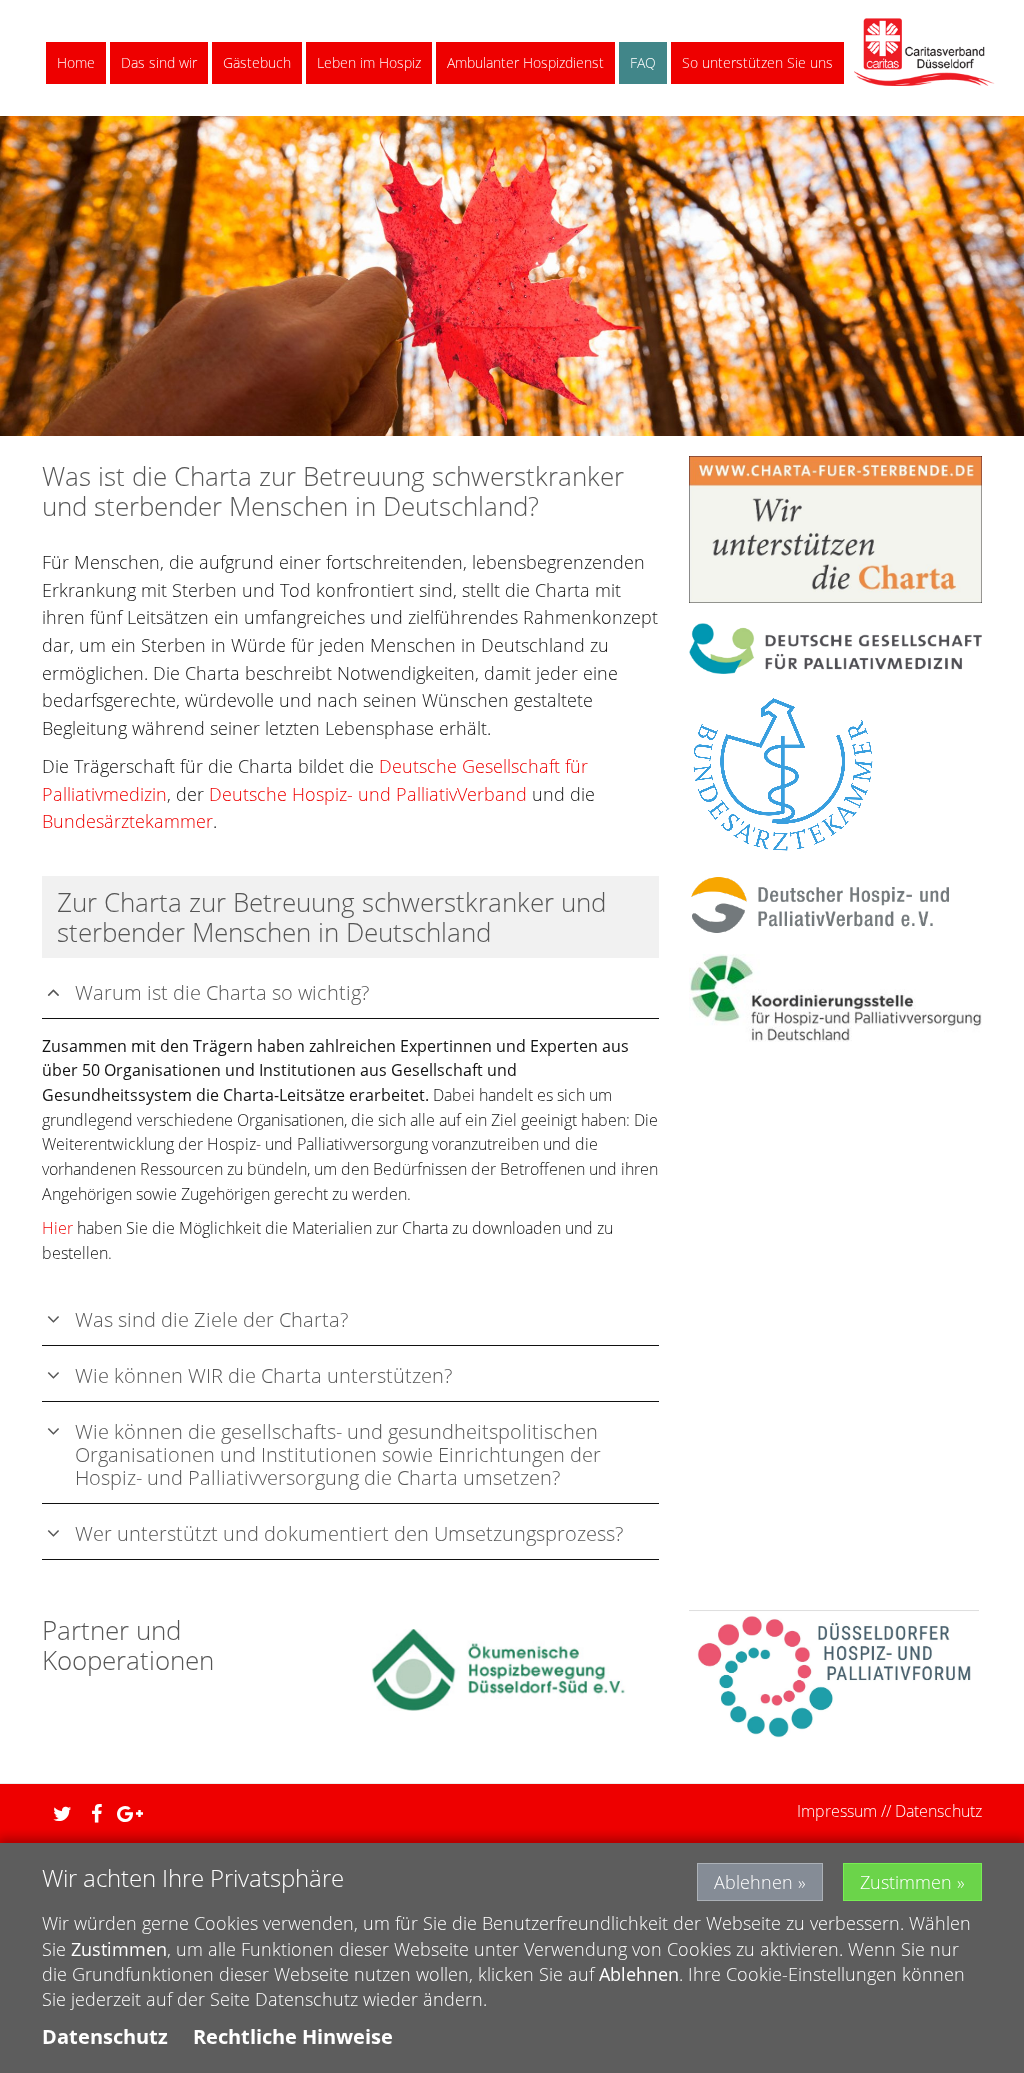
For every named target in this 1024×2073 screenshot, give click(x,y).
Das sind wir (159, 62)
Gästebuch (257, 62)
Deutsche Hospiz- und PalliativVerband (368, 794)
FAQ (643, 62)
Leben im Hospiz (369, 62)
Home (76, 62)
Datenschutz (938, 1811)
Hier (57, 1228)
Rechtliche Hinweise (293, 2036)
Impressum (837, 1811)
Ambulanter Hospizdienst (525, 62)
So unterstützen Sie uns (757, 62)
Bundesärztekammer (127, 821)
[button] (57, 1814)
